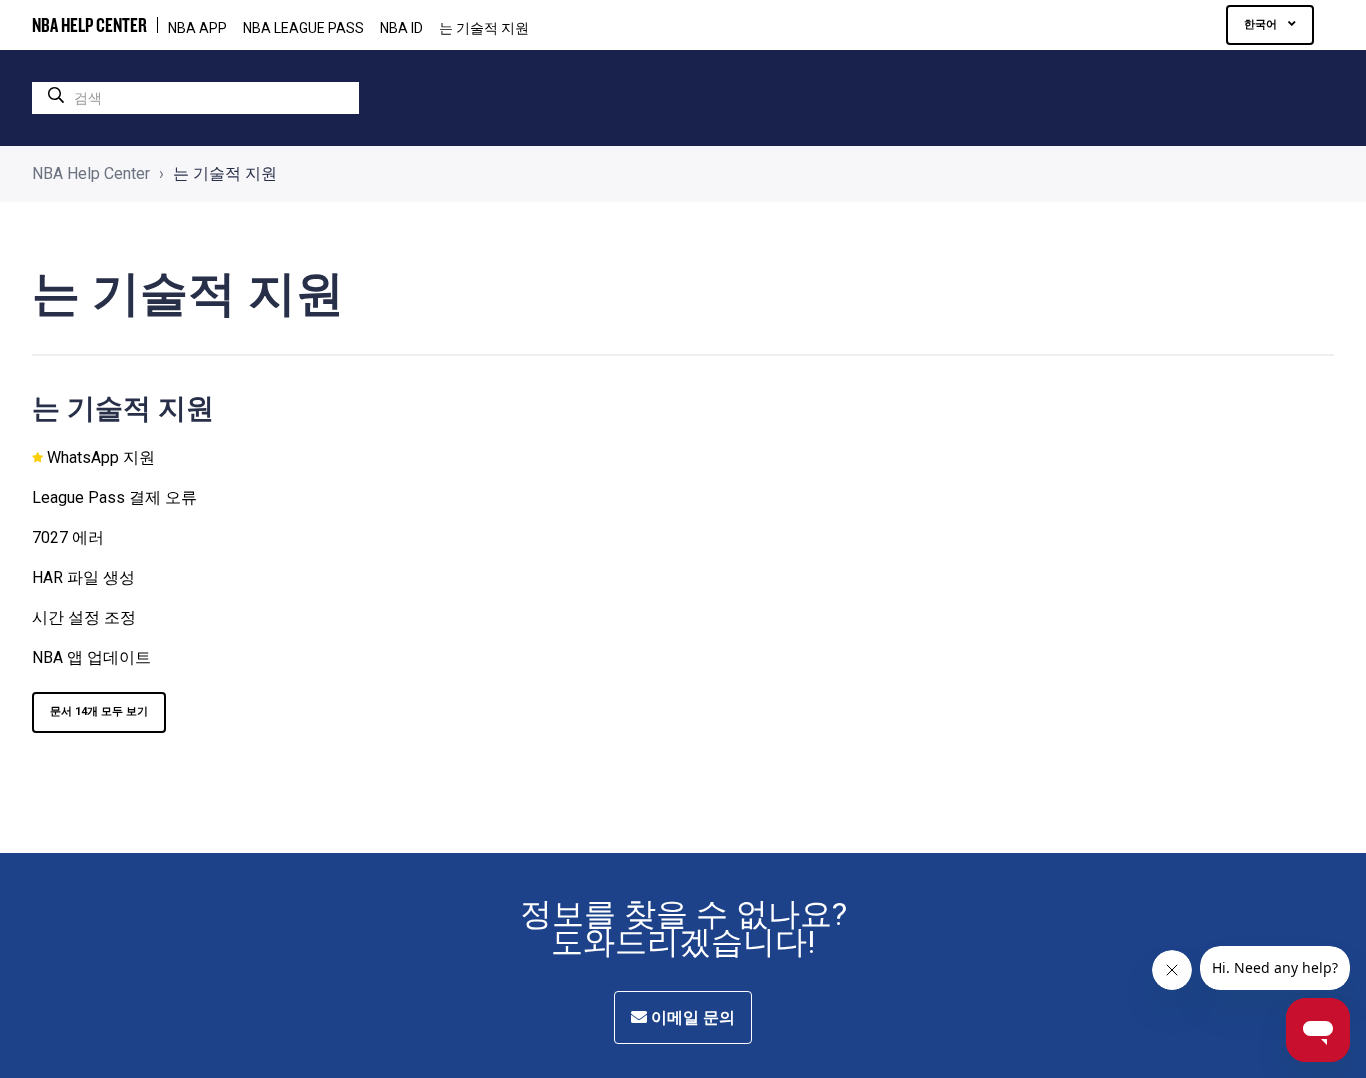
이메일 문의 (691, 1017)
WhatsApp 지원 (101, 457)
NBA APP (197, 28)
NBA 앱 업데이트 (91, 657)
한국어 (1262, 24)
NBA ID (401, 28)
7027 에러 (68, 537)
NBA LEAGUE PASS (303, 28)
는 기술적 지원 (484, 28)
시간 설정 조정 (84, 617)
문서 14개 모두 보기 (99, 711)
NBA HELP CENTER (89, 25)
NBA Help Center (91, 173)
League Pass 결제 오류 (114, 497)
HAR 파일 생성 (83, 577)
